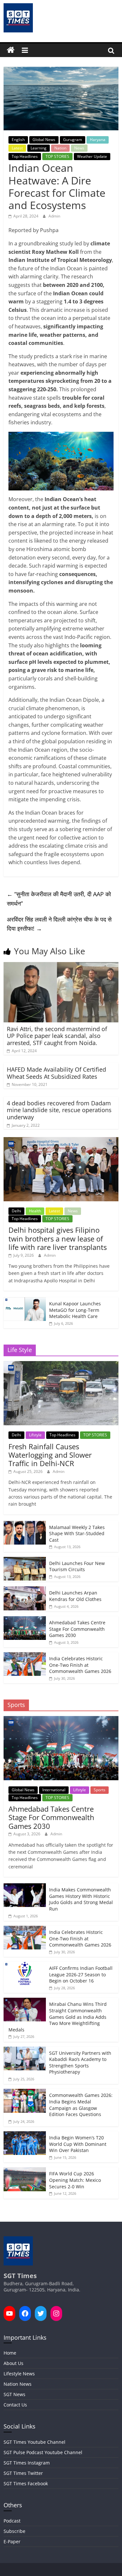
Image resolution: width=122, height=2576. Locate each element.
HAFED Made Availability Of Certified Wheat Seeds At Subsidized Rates (56, 1073)
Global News (44, 140)
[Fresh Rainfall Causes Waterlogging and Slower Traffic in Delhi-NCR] (61, 1364)
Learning (39, 148)
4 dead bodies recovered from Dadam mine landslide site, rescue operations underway (59, 1110)
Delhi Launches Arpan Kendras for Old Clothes (75, 1596)
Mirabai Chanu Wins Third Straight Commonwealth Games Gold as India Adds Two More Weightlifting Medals (58, 2017)
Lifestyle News (19, 2374)
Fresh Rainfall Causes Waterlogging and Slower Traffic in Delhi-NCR (50, 1455)
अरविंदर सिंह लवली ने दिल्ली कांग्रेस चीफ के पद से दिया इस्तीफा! (59, 924)
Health (35, 1211)
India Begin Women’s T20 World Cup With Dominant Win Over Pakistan (78, 2144)
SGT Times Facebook (26, 2483)
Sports (100, 1790)
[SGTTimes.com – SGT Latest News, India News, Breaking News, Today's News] (11, 50)
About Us (14, 2363)
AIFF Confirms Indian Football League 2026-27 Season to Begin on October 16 (81, 1974)
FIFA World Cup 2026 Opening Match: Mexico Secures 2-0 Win (75, 2180)
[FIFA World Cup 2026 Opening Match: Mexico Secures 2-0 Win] (25, 2171)
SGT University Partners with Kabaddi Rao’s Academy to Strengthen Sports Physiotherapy (80, 2063)
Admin (54, 216)
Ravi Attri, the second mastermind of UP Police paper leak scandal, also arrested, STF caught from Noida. (57, 1036)
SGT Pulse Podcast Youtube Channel (43, 2452)
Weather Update (92, 156)
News (79, 148)
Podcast (12, 2521)
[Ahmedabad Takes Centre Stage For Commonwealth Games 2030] (25, 1620)
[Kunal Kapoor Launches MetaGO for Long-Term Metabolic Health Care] (25, 1301)
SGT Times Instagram (27, 2463)
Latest (17, 148)
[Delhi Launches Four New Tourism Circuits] (25, 1560)
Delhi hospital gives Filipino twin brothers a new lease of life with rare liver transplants (58, 1238)
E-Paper (12, 2541)
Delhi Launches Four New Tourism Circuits (77, 1566)
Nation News (18, 2384)
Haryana (98, 140)
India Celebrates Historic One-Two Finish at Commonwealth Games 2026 (80, 1665)
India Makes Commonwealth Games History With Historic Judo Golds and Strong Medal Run (81, 1899)
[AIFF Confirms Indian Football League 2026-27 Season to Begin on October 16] (25, 1965)
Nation (60, 148)
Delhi (16, 1211)
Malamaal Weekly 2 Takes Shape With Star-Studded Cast (77, 1534)
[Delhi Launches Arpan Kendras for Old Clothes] (25, 1590)
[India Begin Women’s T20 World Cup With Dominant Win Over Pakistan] (25, 2135)
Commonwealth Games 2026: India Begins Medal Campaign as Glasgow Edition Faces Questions (81, 2105)
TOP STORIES (57, 156)
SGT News (14, 2394)
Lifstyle (35, 1435)
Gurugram (73, 140)
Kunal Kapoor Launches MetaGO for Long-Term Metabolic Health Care (75, 1310)
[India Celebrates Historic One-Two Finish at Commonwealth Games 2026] (25, 1656)
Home (10, 2353)
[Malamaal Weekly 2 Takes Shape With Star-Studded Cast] (25, 1524)
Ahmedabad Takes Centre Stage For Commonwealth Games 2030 (77, 1629)
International (54, 1790)
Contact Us (15, 2405)
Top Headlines (25, 156)
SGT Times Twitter (23, 2473)
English (18, 140)
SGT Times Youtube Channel (34, 2442)
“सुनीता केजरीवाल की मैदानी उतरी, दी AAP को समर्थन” (59, 899)
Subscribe (14, 2531)
